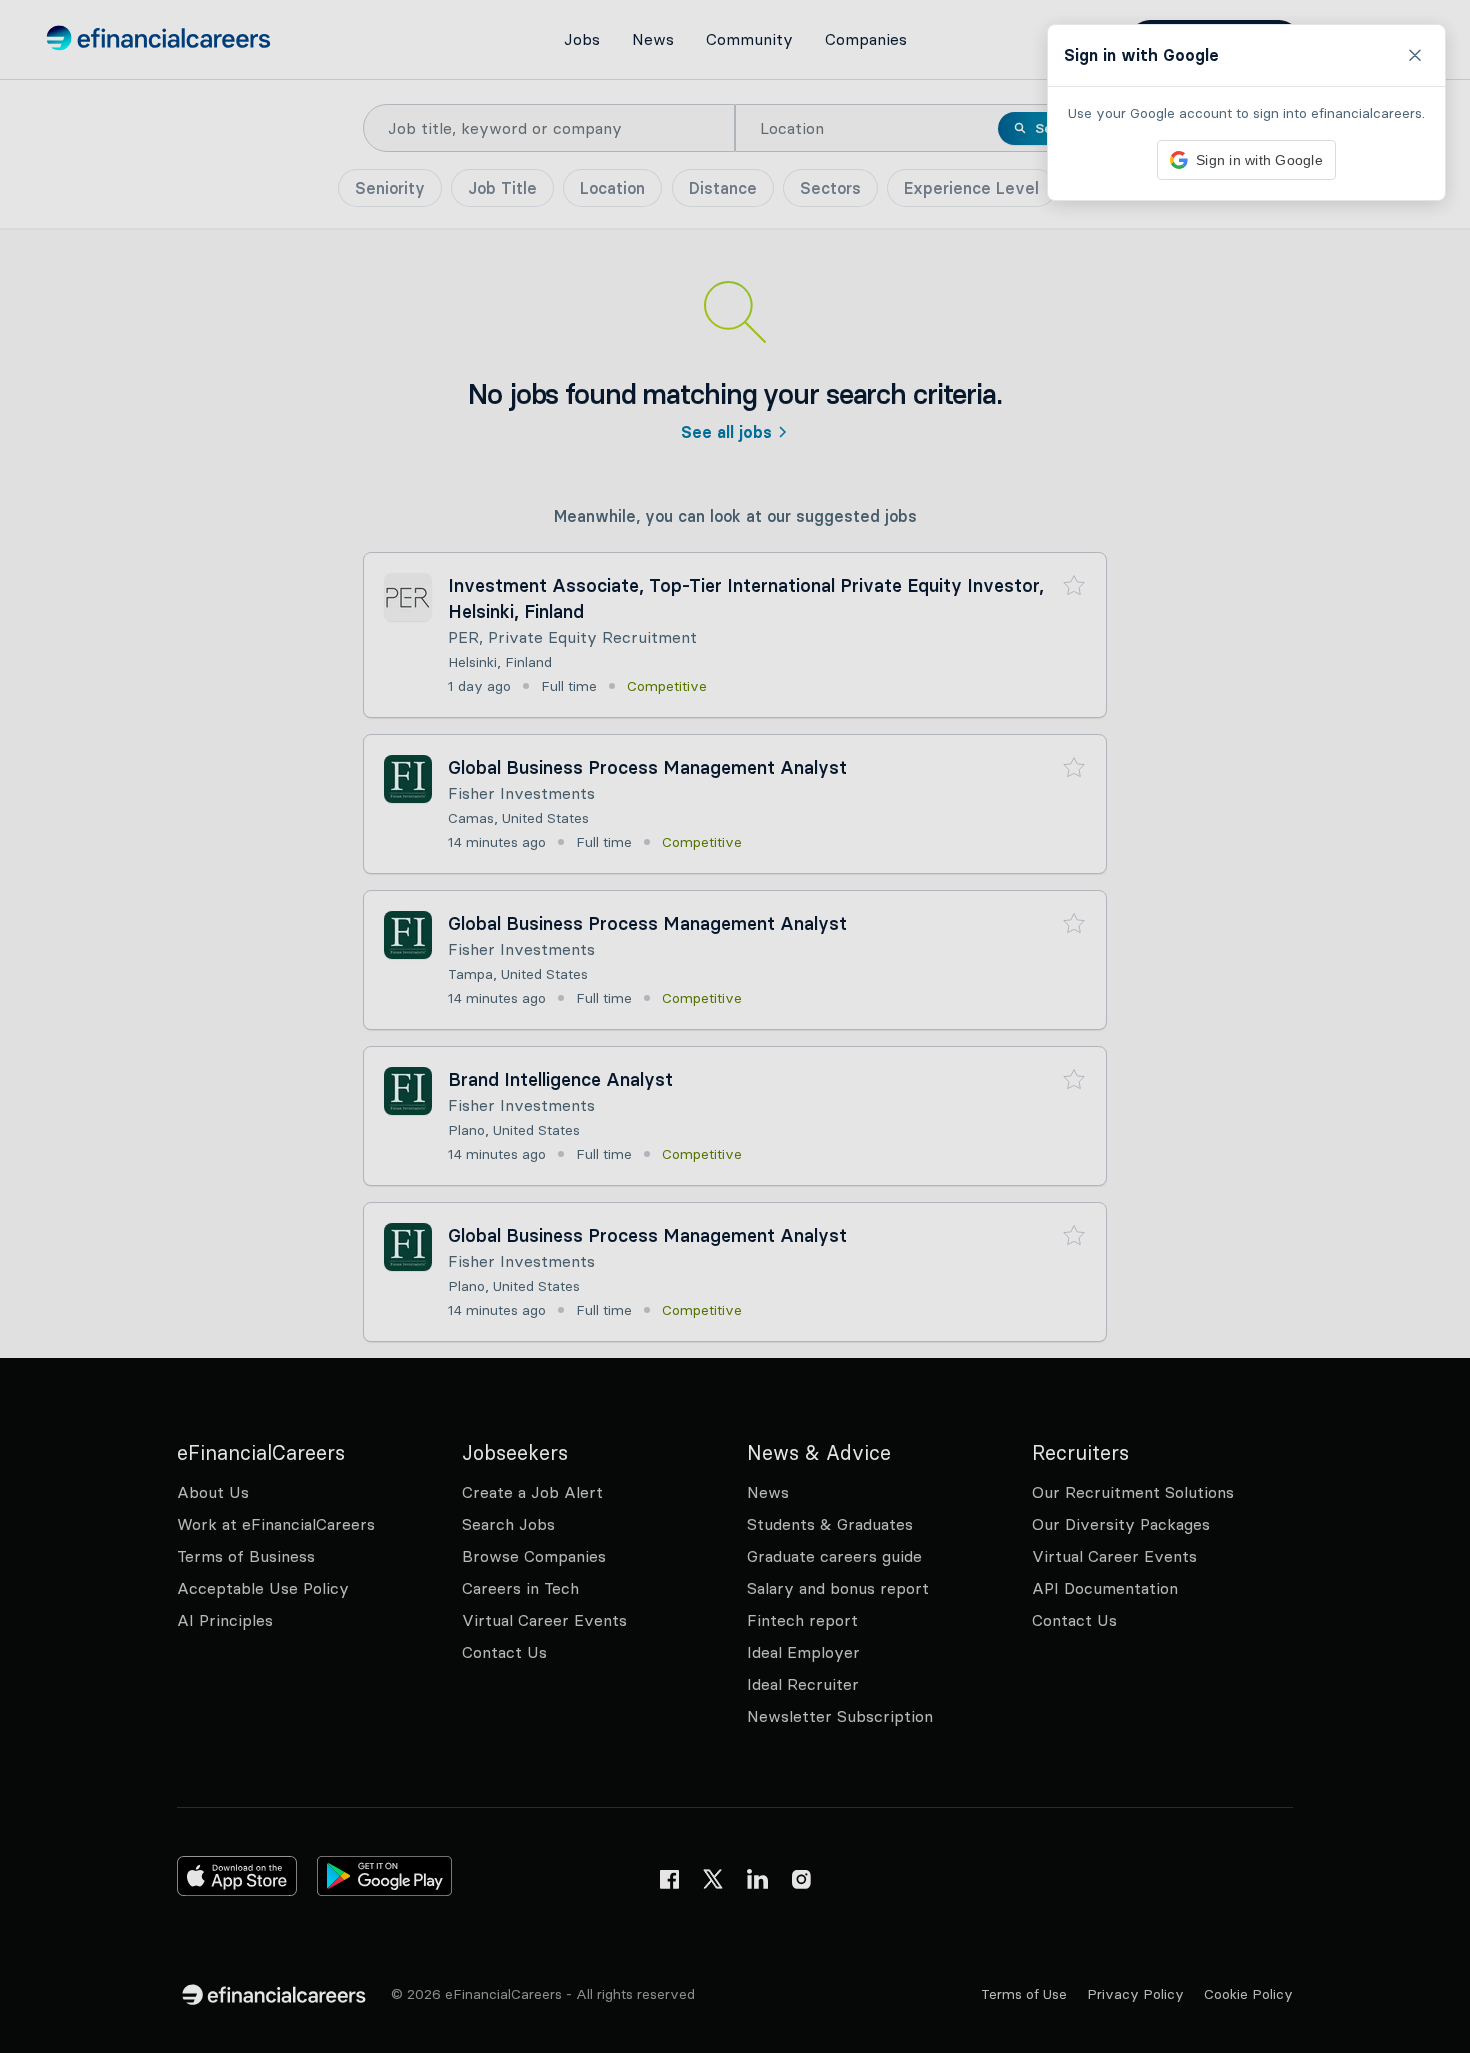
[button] (735, 1026)
